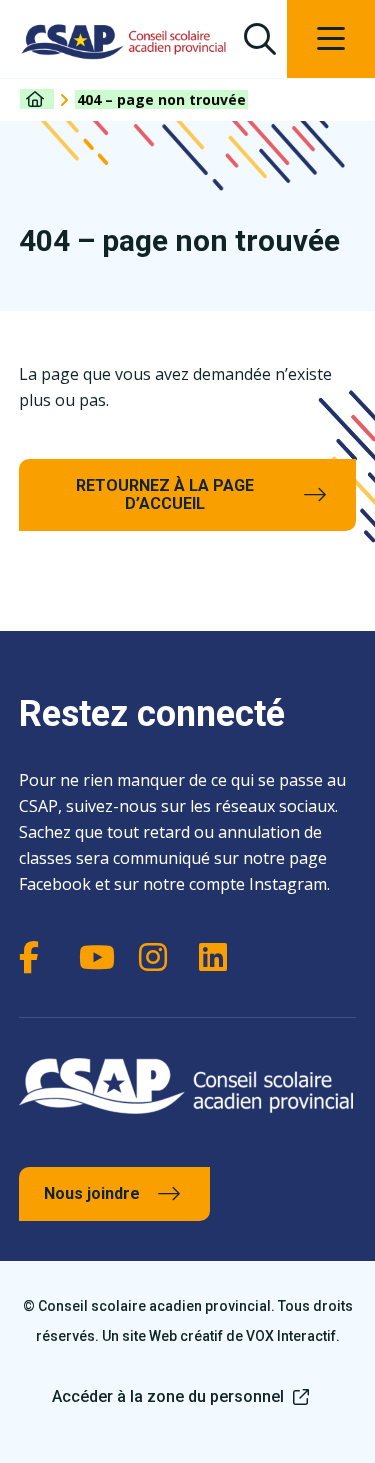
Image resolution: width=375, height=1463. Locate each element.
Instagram (159, 957)
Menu (331, 39)
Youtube (99, 957)
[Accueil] (37, 99)
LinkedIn (219, 957)
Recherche (259, 39)
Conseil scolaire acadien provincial (124, 41)
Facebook (39, 957)
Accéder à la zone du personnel (168, 1396)
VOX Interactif (291, 1336)
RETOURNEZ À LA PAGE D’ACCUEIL (165, 494)
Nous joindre (92, 1193)
